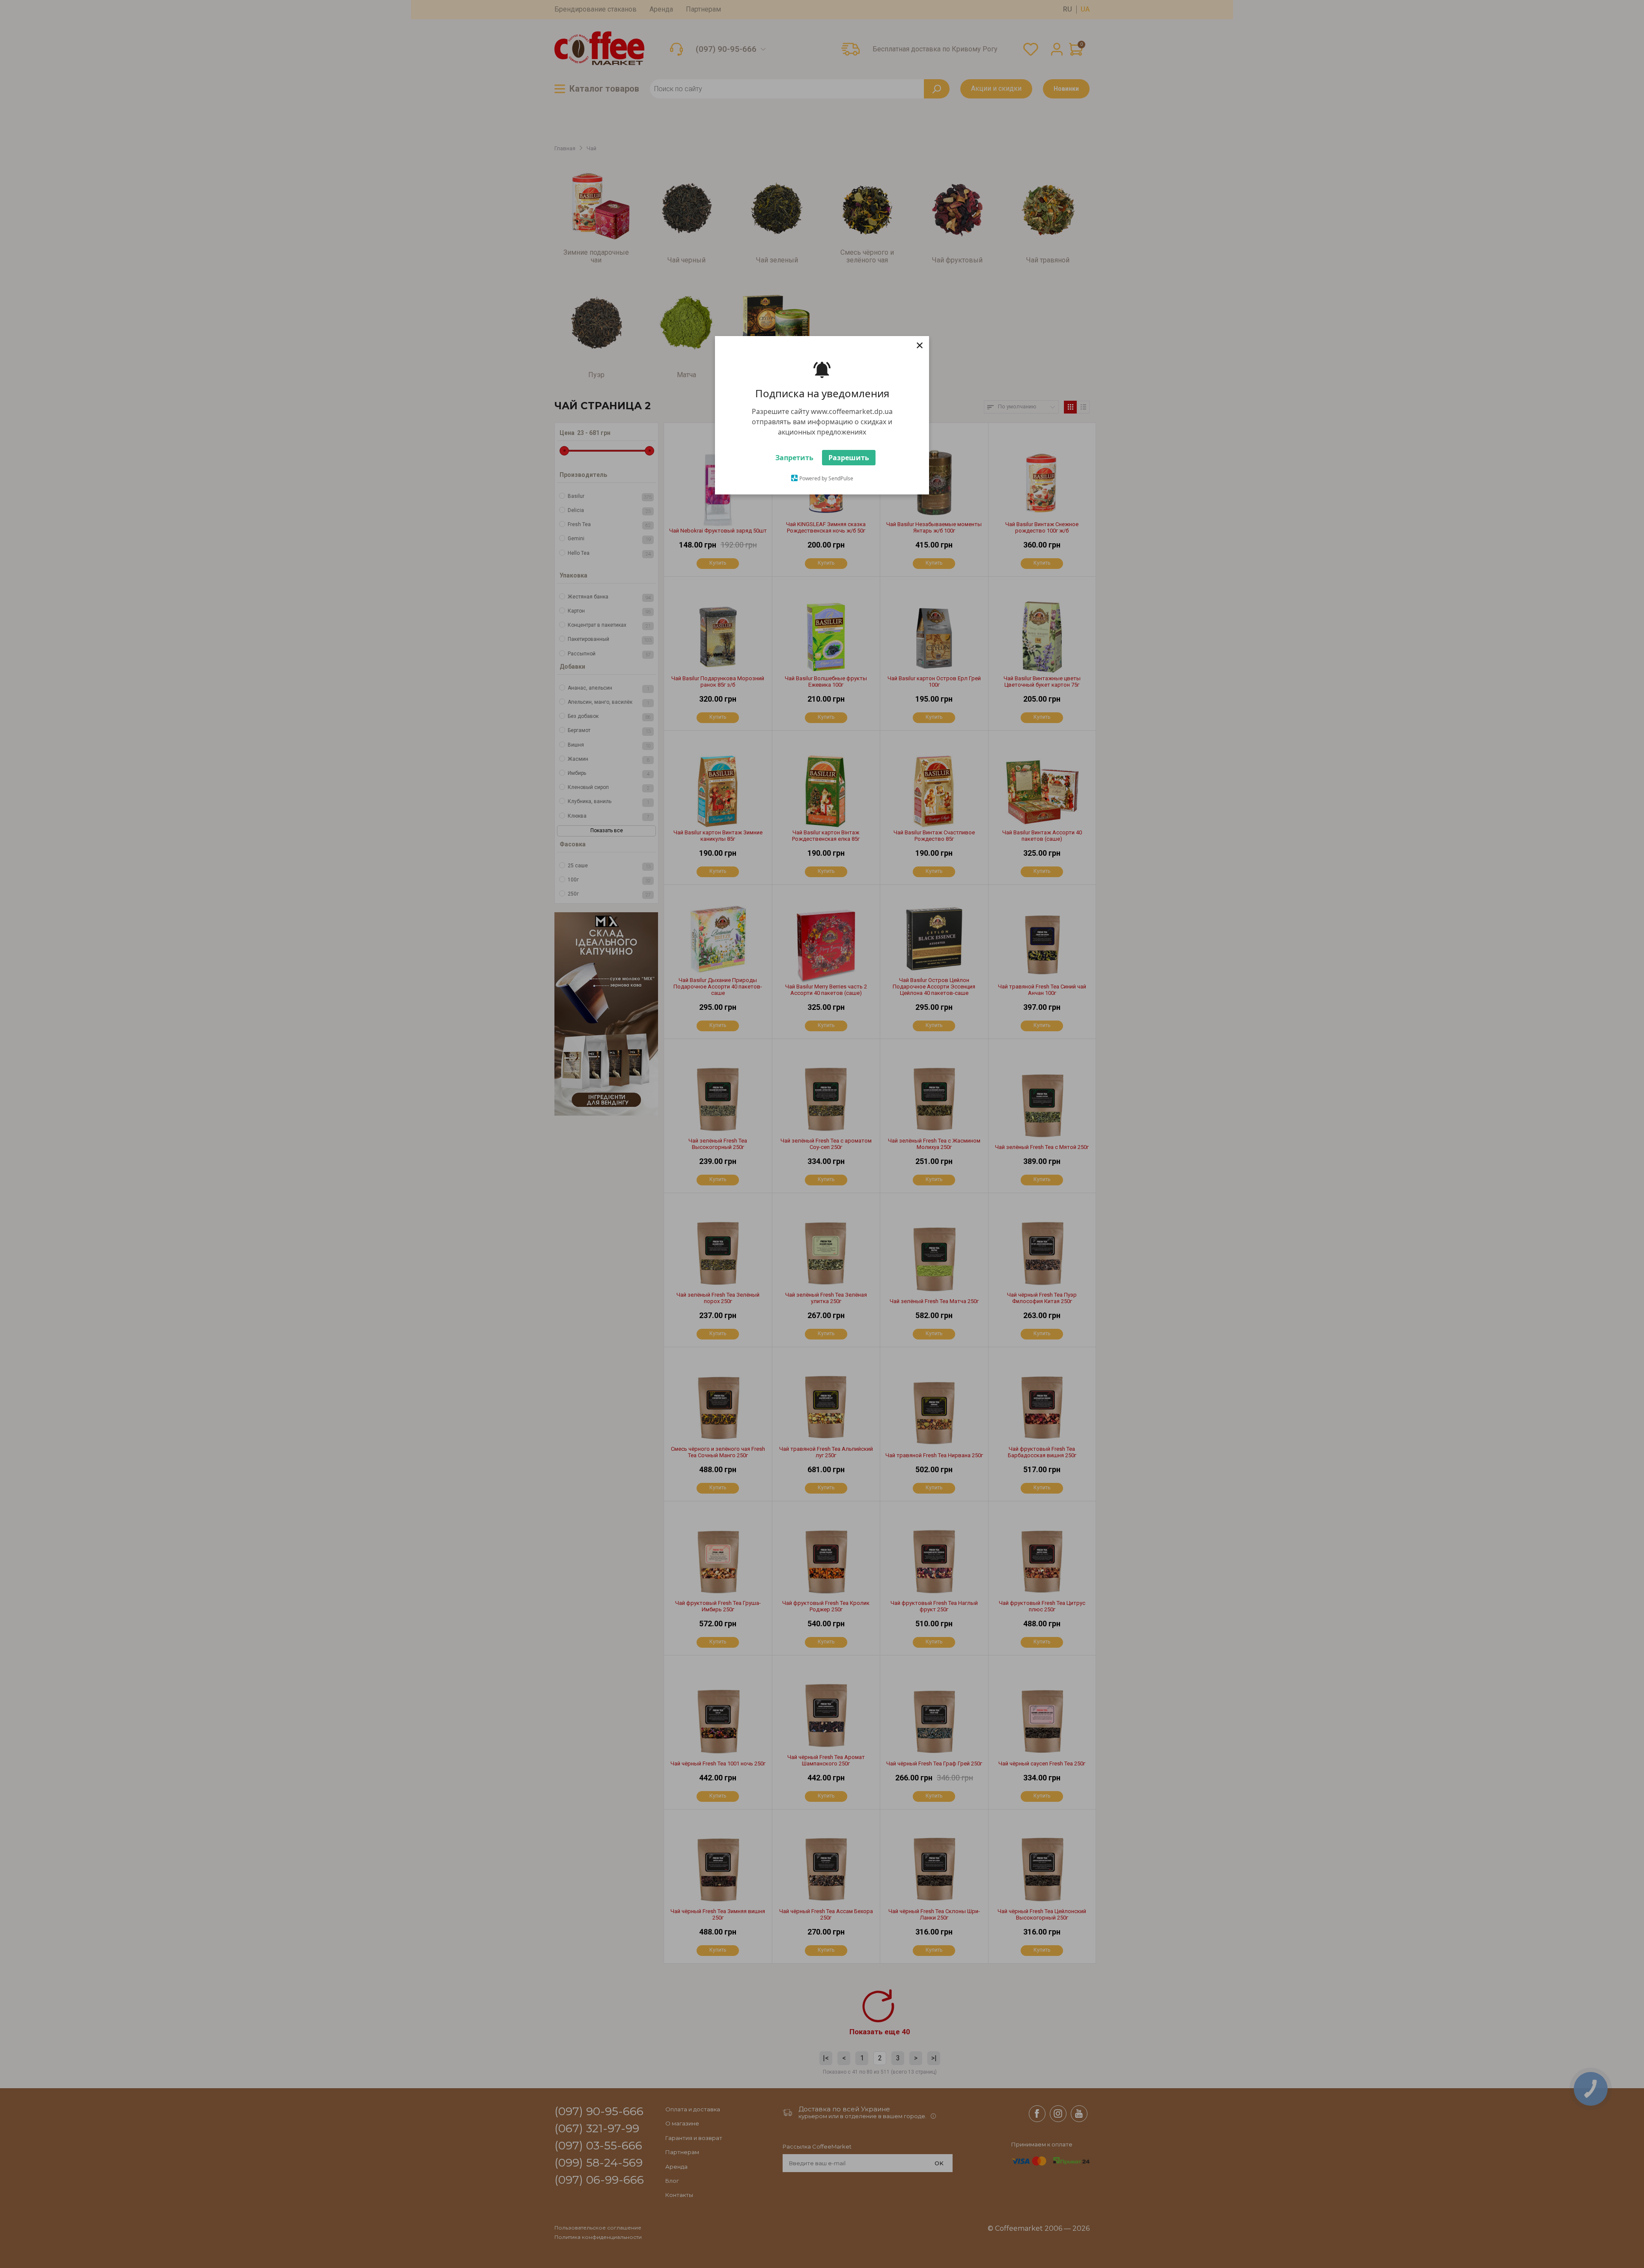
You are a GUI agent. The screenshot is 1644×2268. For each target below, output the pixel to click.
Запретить (794, 461)
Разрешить (849, 461)
